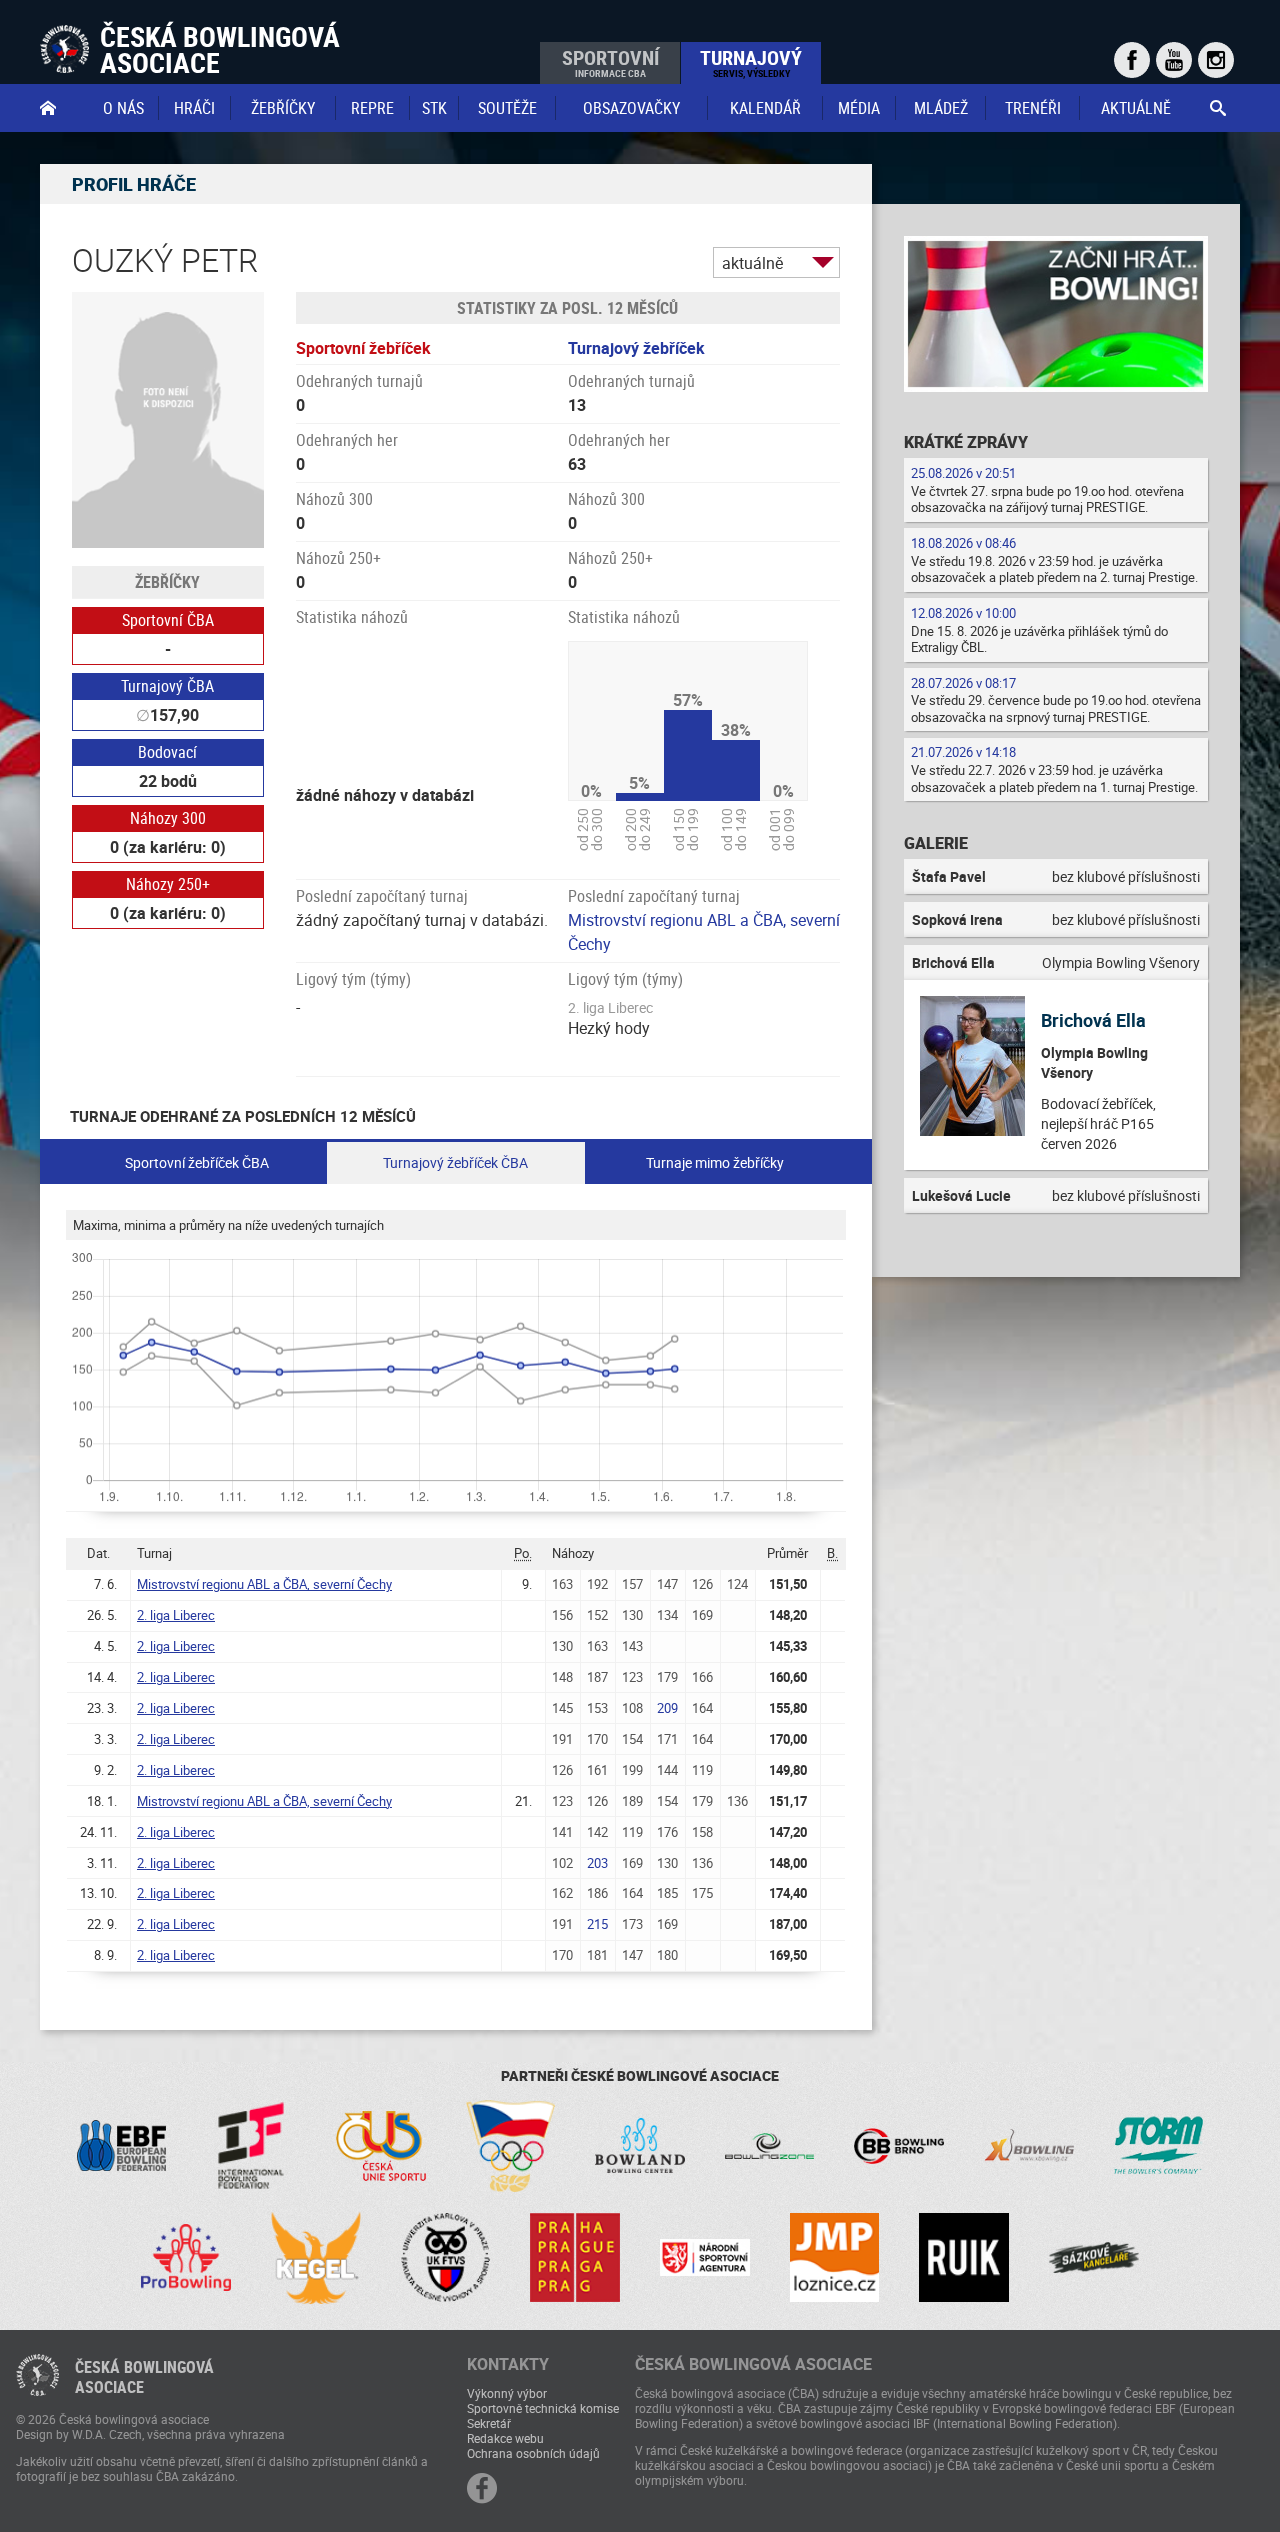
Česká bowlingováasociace (144, 2377)
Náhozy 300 (168, 818)
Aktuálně (1136, 108)
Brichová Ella (1093, 1020)
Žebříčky (283, 108)
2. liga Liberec (176, 1615)
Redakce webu (505, 2438)
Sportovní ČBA (168, 620)
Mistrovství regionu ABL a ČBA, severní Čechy (264, 1584)
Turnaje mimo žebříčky (715, 1162)
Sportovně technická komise (543, 2408)
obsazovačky (631, 108)
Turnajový (751, 62)
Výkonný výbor (507, 2393)
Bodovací (167, 752)
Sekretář (489, 2423)
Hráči (194, 108)
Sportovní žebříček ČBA (197, 1162)
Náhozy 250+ (168, 884)
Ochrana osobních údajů (533, 2453)
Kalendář (765, 108)
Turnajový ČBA (167, 686)
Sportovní (610, 62)
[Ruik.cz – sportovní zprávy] (964, 2258)
